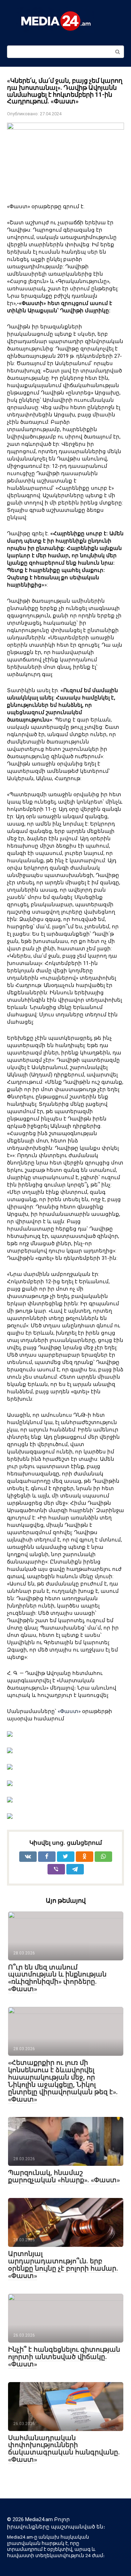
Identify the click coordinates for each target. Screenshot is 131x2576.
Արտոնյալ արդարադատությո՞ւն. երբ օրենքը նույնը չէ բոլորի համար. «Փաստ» (63, 2265)
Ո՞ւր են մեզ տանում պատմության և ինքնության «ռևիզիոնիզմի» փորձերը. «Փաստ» (57, 1978)
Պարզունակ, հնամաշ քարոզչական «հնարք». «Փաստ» (64, 2176)
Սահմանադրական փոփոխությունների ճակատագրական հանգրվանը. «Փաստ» (64, 2449)
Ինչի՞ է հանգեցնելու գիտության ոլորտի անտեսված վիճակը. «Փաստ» (64, 2357)
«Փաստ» (69, 1711)
